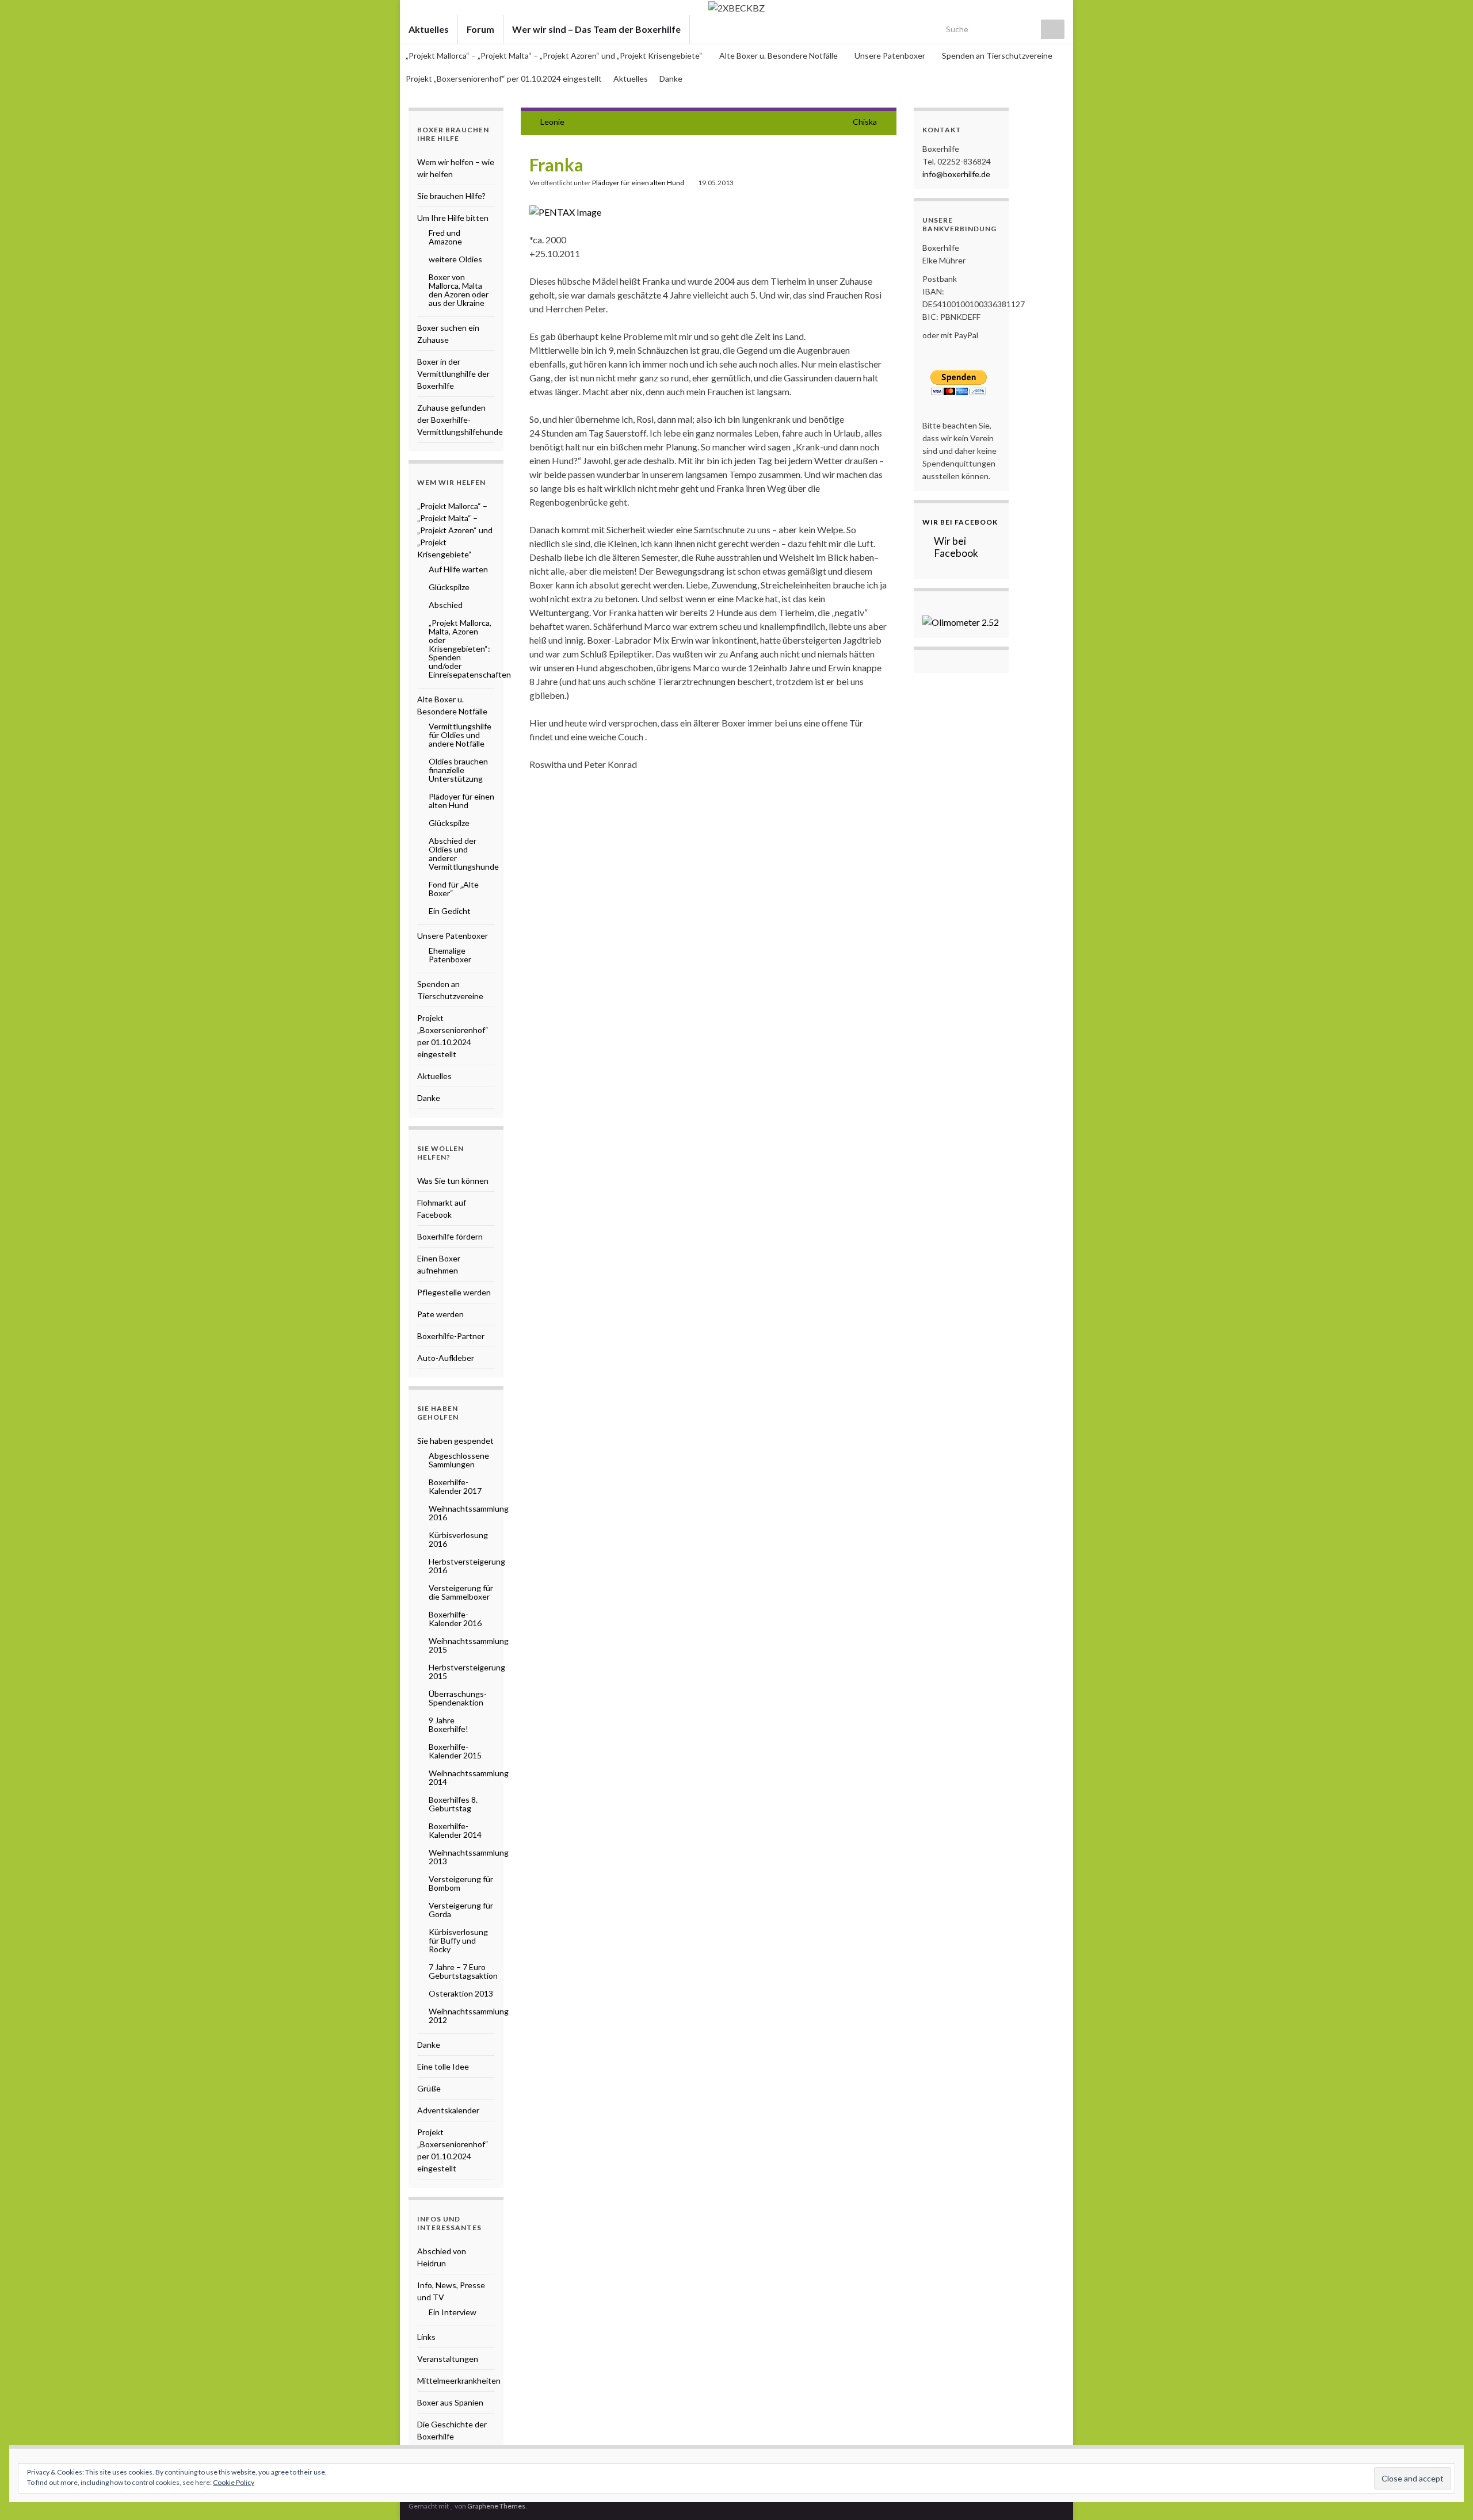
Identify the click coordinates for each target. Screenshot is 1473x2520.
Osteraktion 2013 (461, 1993)
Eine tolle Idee (443, 2066)
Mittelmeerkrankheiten (459, 2381)
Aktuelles (429, 29)
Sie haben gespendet (455, 1441)
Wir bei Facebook (960, 522)
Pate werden (440, 1314)
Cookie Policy (234, 2482)
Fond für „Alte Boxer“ (454, 889)
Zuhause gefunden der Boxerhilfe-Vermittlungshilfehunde (460, 420)
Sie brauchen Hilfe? (451, 196)
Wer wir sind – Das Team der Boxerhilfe (596, 29)
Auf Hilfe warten (458, 569)
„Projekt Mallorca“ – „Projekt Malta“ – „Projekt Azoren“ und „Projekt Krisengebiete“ (555, 56)
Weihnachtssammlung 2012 (469, 2016)
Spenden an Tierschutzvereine (997, 56)
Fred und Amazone (445, 237)
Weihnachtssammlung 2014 (469, 1777)
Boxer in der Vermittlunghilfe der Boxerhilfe (453, 374)
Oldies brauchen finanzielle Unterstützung (458, 770)
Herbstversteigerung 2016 (467, 1566)
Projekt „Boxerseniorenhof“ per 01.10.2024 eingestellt (504, 79)
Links (426, 2337)
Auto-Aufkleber (446, 1358)
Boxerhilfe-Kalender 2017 (455, 1486)
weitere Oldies (455, 259)
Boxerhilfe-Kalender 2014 (455, 1830)
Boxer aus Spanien (450, 2402)
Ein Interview (453, 2312)
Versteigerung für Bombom (461, 1883)
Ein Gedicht (450, 911)
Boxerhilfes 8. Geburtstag (453, 1804)
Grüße (429, 2088)
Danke (671, 79)
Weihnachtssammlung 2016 (469, 1513)
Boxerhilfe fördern (450, 1236)
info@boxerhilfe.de (956, 174)
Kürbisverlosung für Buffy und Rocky (458, 1940)
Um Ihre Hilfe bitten (453, 218)
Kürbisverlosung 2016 (458, 1539)
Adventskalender (448, 2110)
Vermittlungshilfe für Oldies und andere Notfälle (460, 735)
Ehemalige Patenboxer (450, 955)
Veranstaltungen (448, 2359)
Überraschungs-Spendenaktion (458, 1698)
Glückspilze (449, 587)
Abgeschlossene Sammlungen (459, 1460)
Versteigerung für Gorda (461, 1910)
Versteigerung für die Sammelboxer (461, 1592)
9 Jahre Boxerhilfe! (449, 1724)
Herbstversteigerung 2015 (467, 1672)
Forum (480, 29)
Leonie (552, 122)
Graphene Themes (496, 2506)
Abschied (446, 605)
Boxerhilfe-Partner (451, 1336)
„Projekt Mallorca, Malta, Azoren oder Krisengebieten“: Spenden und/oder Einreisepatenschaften (470, 649)
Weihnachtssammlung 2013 (469, 1857)
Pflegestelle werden (454, 1292)
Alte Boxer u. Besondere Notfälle (779, 56)
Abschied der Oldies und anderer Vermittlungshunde (464, 854)
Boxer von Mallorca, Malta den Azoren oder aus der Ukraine (459, 290)
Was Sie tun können (453, 1181)
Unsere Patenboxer (891, 56)
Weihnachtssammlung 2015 (469, 1645)
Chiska (865, 122)
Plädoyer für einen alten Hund (638, 183)
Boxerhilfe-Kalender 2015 (455, 1751)
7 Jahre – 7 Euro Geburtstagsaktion (463, 1971)
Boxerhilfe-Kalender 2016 (455, 1619)
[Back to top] (1447, 2494)
